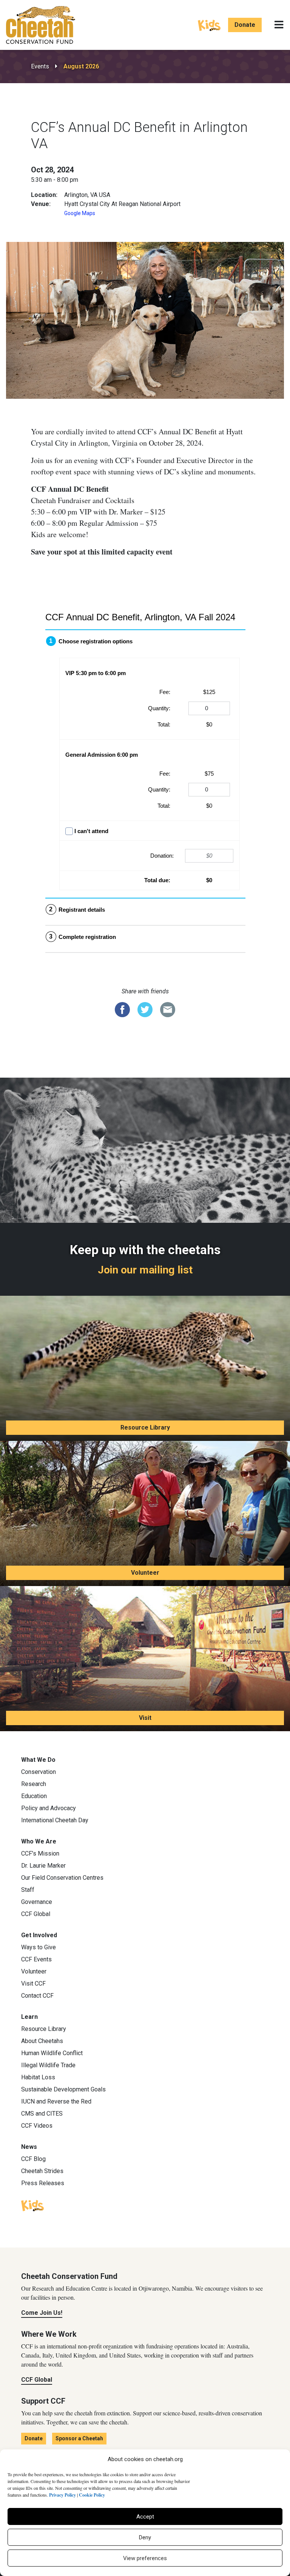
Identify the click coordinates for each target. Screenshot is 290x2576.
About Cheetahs (42, 2041)
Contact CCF (37, 1996)
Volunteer (145, 1573)
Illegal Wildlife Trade (48, 2065)
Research (34, 1784)
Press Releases (43, 2183)
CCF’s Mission (40, 1853)
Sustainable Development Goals (63, 2089)
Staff (28, 1890)
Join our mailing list (145, 1270)
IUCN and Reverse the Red (56, 2101)
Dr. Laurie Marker (43, 1866)
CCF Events (36, 1959)
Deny (145, 2537)
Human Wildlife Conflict (52, 2053)
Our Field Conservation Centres (62, 1878)
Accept (145, 2517)
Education (34, 1796)
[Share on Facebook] (122, 1009)
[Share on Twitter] (145, 1009)
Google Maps (80, 213)
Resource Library (145, 1427)
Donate (245, 25)
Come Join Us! (42, 2313)
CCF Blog (33, 2159)
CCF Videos (37, 2126)
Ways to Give (39, 1947)
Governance (37, 1902)
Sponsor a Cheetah (79, 2438)
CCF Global (36, 1914)
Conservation (39, 1772)
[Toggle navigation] (279, 25)
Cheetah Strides (42, 2171)
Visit (145, 1718)
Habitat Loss (38, 2077)
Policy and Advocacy (49, 1808)
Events (40, 66)
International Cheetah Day (55, 1820)
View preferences (145, 2558)
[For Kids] (209, 25)
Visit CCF (33, 1984)
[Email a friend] (168, 1009)
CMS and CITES (42, 2114)
